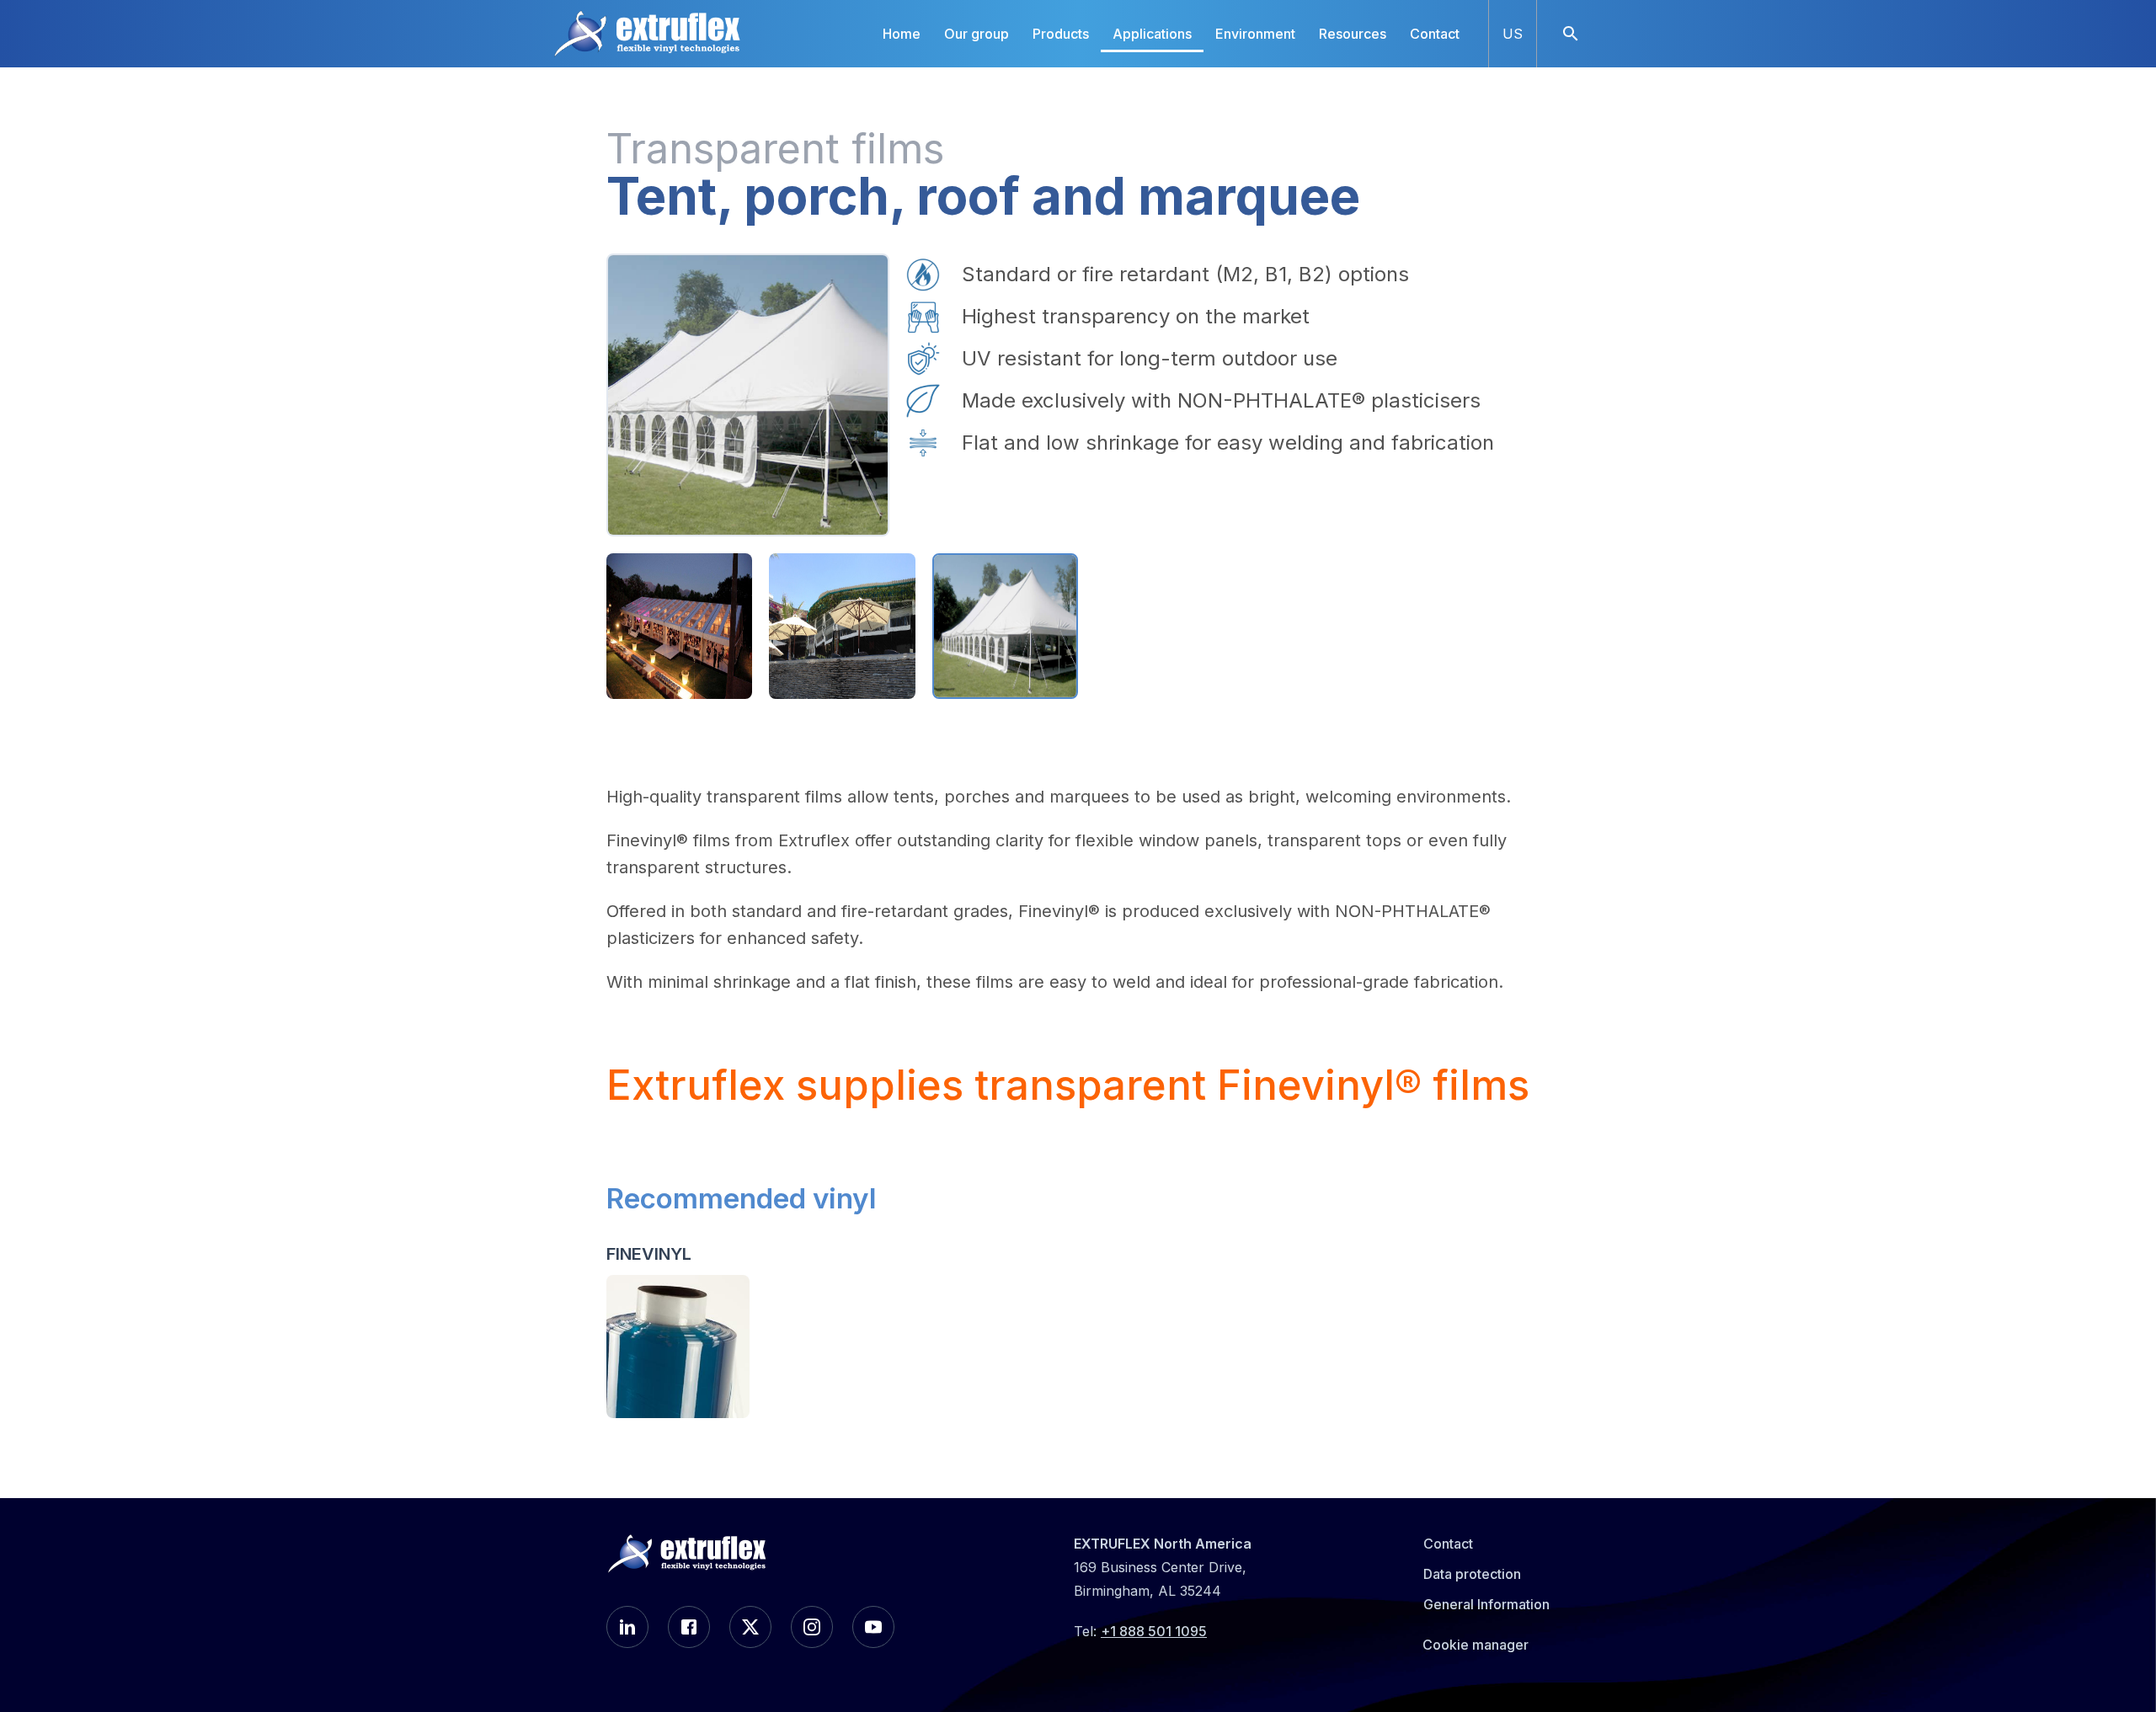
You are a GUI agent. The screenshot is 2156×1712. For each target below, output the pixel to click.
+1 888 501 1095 (1154, 1631)
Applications (1152, 34)
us (1513, 34)
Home (902, 34)
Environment (1255, 34)
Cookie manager (1476, 1645)
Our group (977, 34)
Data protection (1472, 1574)
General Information (1486, 1604)
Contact (1435, 34)
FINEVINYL (649, 1254)
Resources (1353, 34)
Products (1061, 34)
